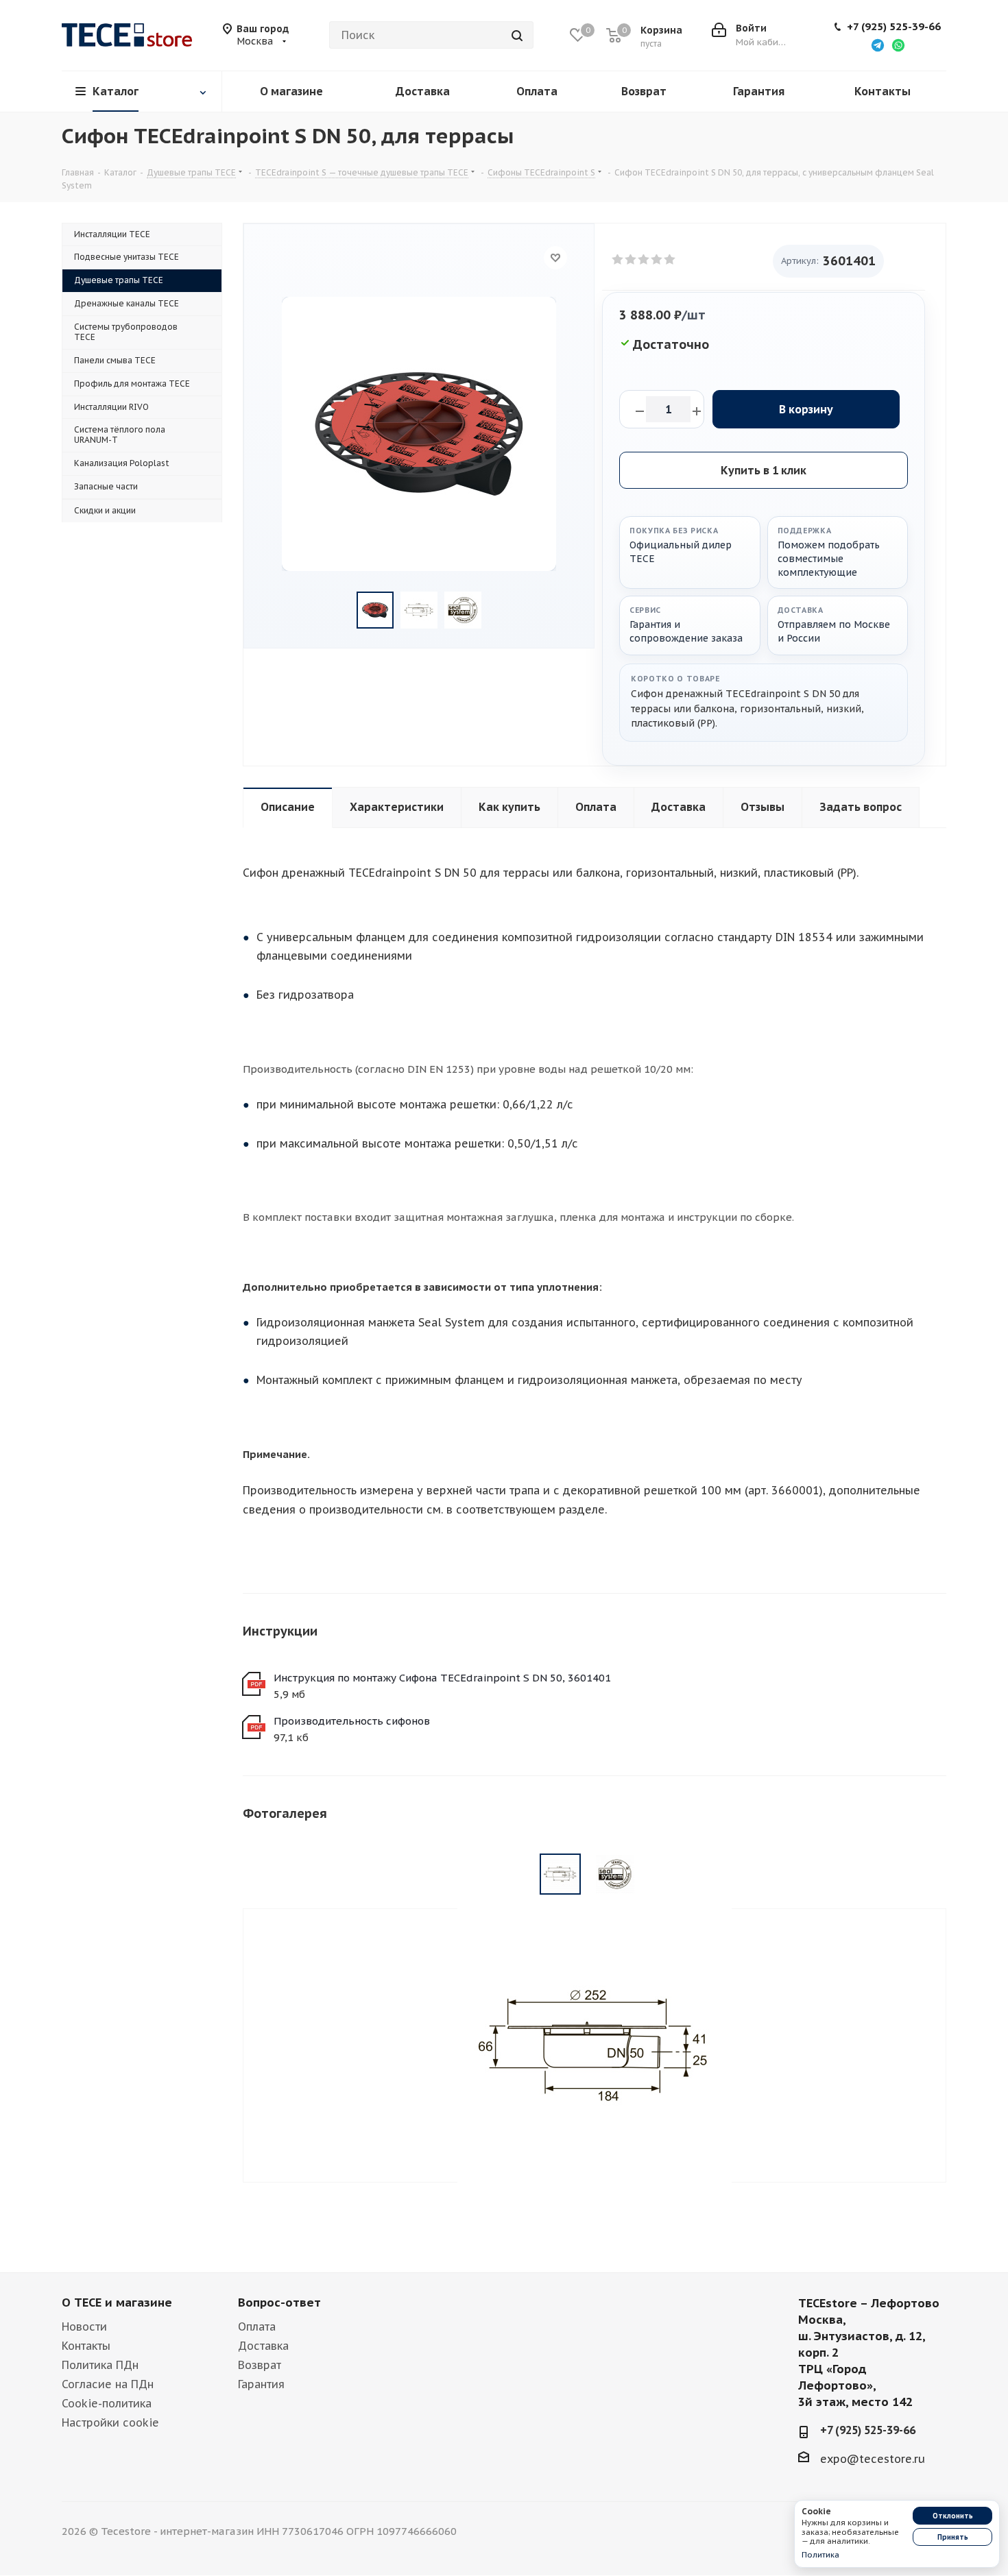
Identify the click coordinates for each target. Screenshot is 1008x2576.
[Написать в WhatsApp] (898, 45)
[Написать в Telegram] (878, 45)
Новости (84, 2326)
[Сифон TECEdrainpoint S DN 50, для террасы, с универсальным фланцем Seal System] (595, 2044)
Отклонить (953, 2516)
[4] (657, 260)
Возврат (260, 2365)
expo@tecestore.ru (873, 2459)
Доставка (263, 2346)
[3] (644, 260)
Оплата (257, 2326)
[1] (618, 260)
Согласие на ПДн (108, 2384)
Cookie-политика (107, 2403)
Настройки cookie (110, 2422)
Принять (953, 2537)
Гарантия (261, 2384)
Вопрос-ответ (279, 2302)
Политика (820, 2555)
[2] (631, 260)
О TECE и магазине (117, 2302)
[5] (670, 260)
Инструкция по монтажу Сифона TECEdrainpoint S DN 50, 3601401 (442, 1678)
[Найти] (517, 35)
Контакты (86, 2346)
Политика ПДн (100, 2365)
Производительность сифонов (352, 1721)
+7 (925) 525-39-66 (894, 27)
